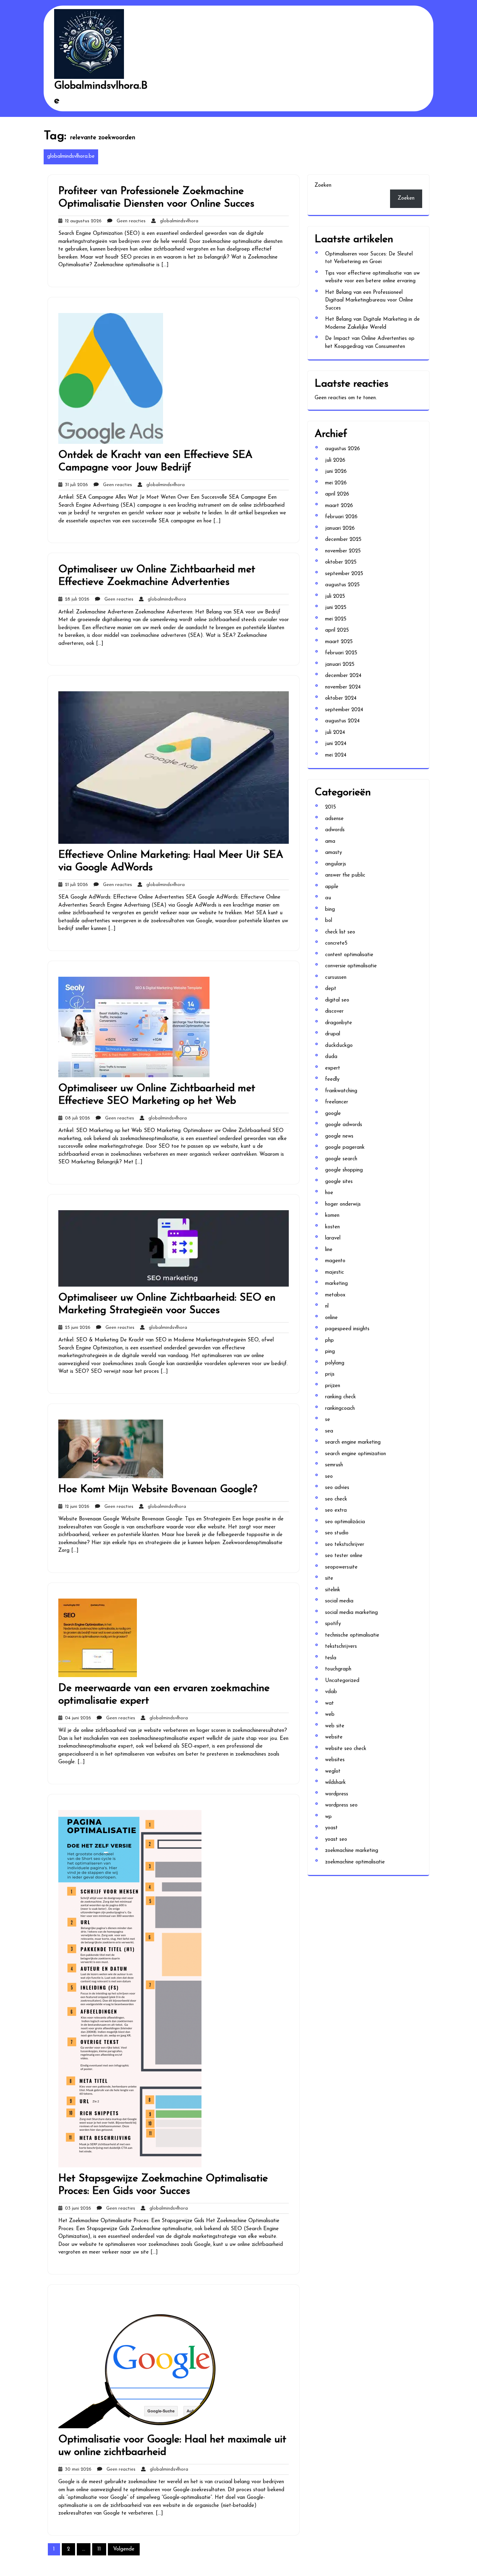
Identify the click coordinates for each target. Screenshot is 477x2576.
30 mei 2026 (77, 2469)
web (330, 1715)
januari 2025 (340, 665)
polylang (335, 1363)
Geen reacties (129, 221)
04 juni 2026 (77, 1718)
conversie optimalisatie (351, 966)
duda (331, 1057)
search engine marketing (353, 1442)
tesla (331, 1658)
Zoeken (323, 185)
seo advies (337, 1488)
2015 (331, 807)
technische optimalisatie (352, 1635)
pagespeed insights (347, 1329)
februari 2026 (341, 517)
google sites (339, 1182)
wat (329, 1703)
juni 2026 (336, 472)
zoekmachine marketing (352, 1851)
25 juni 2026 (76, 1328)
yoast (331, 1828)
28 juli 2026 (76, 599)
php (329, 1341)
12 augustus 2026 (82, 221)
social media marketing (351, 1613)
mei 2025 (336, 619)
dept (331, 989)
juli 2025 (335, 597)
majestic (335, 1272)
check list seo (340, 932)
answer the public (345, 875)
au (328, 898)
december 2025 (343, 540)
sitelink (333, 1590)
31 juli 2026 (75, 485)
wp (328, 1817)
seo (329, 1477)
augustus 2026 (343, 449)
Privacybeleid (172, 164)
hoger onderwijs (343, 1204)
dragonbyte (339, 1023)
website (334, 1737)
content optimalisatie (349, 955)
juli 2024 (335, 733)
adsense (334, 819)
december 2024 (343, 676)
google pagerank (345, 1148)
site (329, 1579)
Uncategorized (342, 1681)
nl (327, 1306)
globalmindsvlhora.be (71, 157)
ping (330, 1352)
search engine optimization (355, 1454)
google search (341, 1159)
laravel (333, 1238)
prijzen (333, 1386)
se (328, 1420)
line (329, 1250)
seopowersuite (341, 1567)
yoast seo (336, 1840)
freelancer (337, 1102)
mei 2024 (336, 755)
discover (334, 1011)
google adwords (344, 1125)
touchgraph (338, 1669)
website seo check (346, 1749)
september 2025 (344, 574)
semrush (334, 1465)
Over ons (168, 144)
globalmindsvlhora (177, 221)
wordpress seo (341, 1805)
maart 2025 (339, 642)
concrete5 (336, 943)
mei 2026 (336, 483)
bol (329, 921)
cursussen (336, 978)
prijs (330, 1374)
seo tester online (344, 1556)
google (333, 1114)
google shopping (344, 1170)
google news (339, 1136)
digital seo (337, 1000)
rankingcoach (340, 1409)
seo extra (336, 1510)
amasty (333, 853)
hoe (329, 1193)
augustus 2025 (342, 585)
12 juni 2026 (76, 1507)
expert (333, 1068)
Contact (166, 125)
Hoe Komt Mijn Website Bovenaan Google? (158, 1490)
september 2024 (344, 710)
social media (339, 1601)
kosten (332, 1227)
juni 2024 (336, 744)
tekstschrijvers (341, 1647)
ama (330, 842)
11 (99, 2549)
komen (332, 1216)
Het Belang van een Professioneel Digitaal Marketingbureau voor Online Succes (369, 300)
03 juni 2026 (77, 2208)
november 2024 (343, 687)
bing (330, 910)
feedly (332, 1079)
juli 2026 (335, 460)
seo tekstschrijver (345, 1545)
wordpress (337, 1794)
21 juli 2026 (75, 885)
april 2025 (337, 630)
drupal (333, 1034)
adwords (335, 830)
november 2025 (343, 551)
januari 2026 (340, 528)
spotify (333, 1624)
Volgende (124, 2549)
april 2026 (337, 494)
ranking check (340, 1397)
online (331, 1318)
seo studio (337, 1533)
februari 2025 (341, 653)
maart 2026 (339, 506)
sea (329, 1431)
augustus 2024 (342, 721)
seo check (336, 1499)
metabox (335, 1295)
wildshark (335, 1783)
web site (335, 1726)
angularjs (336, 864)
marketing (336, 1284)
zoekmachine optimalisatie (355, 1862)
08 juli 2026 (76, 1118)
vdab (331, 1692)
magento (335, 1261)
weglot (333, 1771)
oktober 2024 (341, 698)
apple (332, 887)
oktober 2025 (341, 562)
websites (335, 1760)
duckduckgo (339, 1046)
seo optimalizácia (345, 1522)
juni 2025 (336, 608)
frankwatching (341, 1091)
